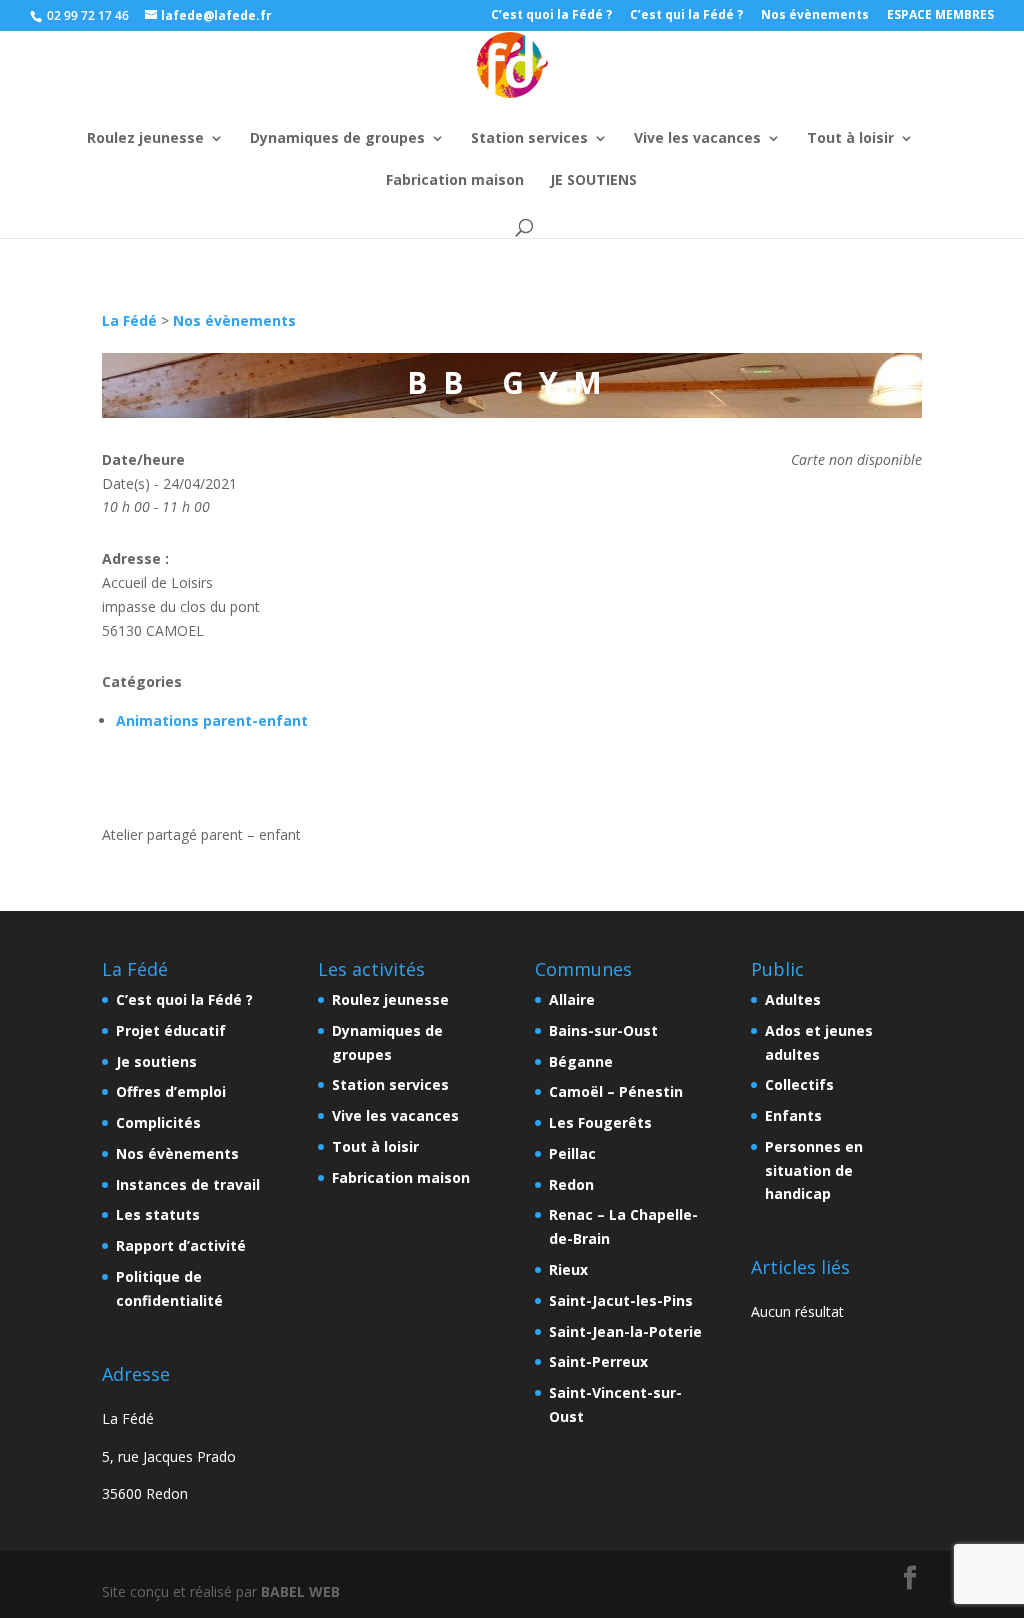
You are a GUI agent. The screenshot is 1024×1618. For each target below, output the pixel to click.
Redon (571, 1184)
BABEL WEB (300, 1591)
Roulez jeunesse (145, 139)
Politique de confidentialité (169, 1288)
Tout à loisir (850, 139)
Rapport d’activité (181, 1245)
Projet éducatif (171, 1030)
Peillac (572, 1153)
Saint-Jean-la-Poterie (625, 1331)
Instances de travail (188, 1184)
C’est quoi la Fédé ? (551, 16)
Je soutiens (156, 1061)
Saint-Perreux (598, 1361)
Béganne (581, 1061)
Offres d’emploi (171, 1091)
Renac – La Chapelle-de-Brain (623, 1226)
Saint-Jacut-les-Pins (621, 1300)
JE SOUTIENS (593, 181)
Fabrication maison (455, 181)
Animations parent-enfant (212, 720)
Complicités (158, 1122)
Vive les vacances (697, 139)
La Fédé (129, 320)
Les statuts (158, 1214)
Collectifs (799, 1084)
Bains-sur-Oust (603, 1030)
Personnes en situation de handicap (814, 1170)
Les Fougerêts (600, 1122)
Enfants (793, 1115)
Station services (529, 139)
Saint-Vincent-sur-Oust (615, 1404)
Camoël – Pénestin (616, 1091)
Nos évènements (815, 16)
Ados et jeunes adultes (819, 1042)
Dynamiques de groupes (337, 139)
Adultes (793, 999)
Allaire (572, 999)
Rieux (568, 1269)
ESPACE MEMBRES (940, 16)
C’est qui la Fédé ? (686, 16)
